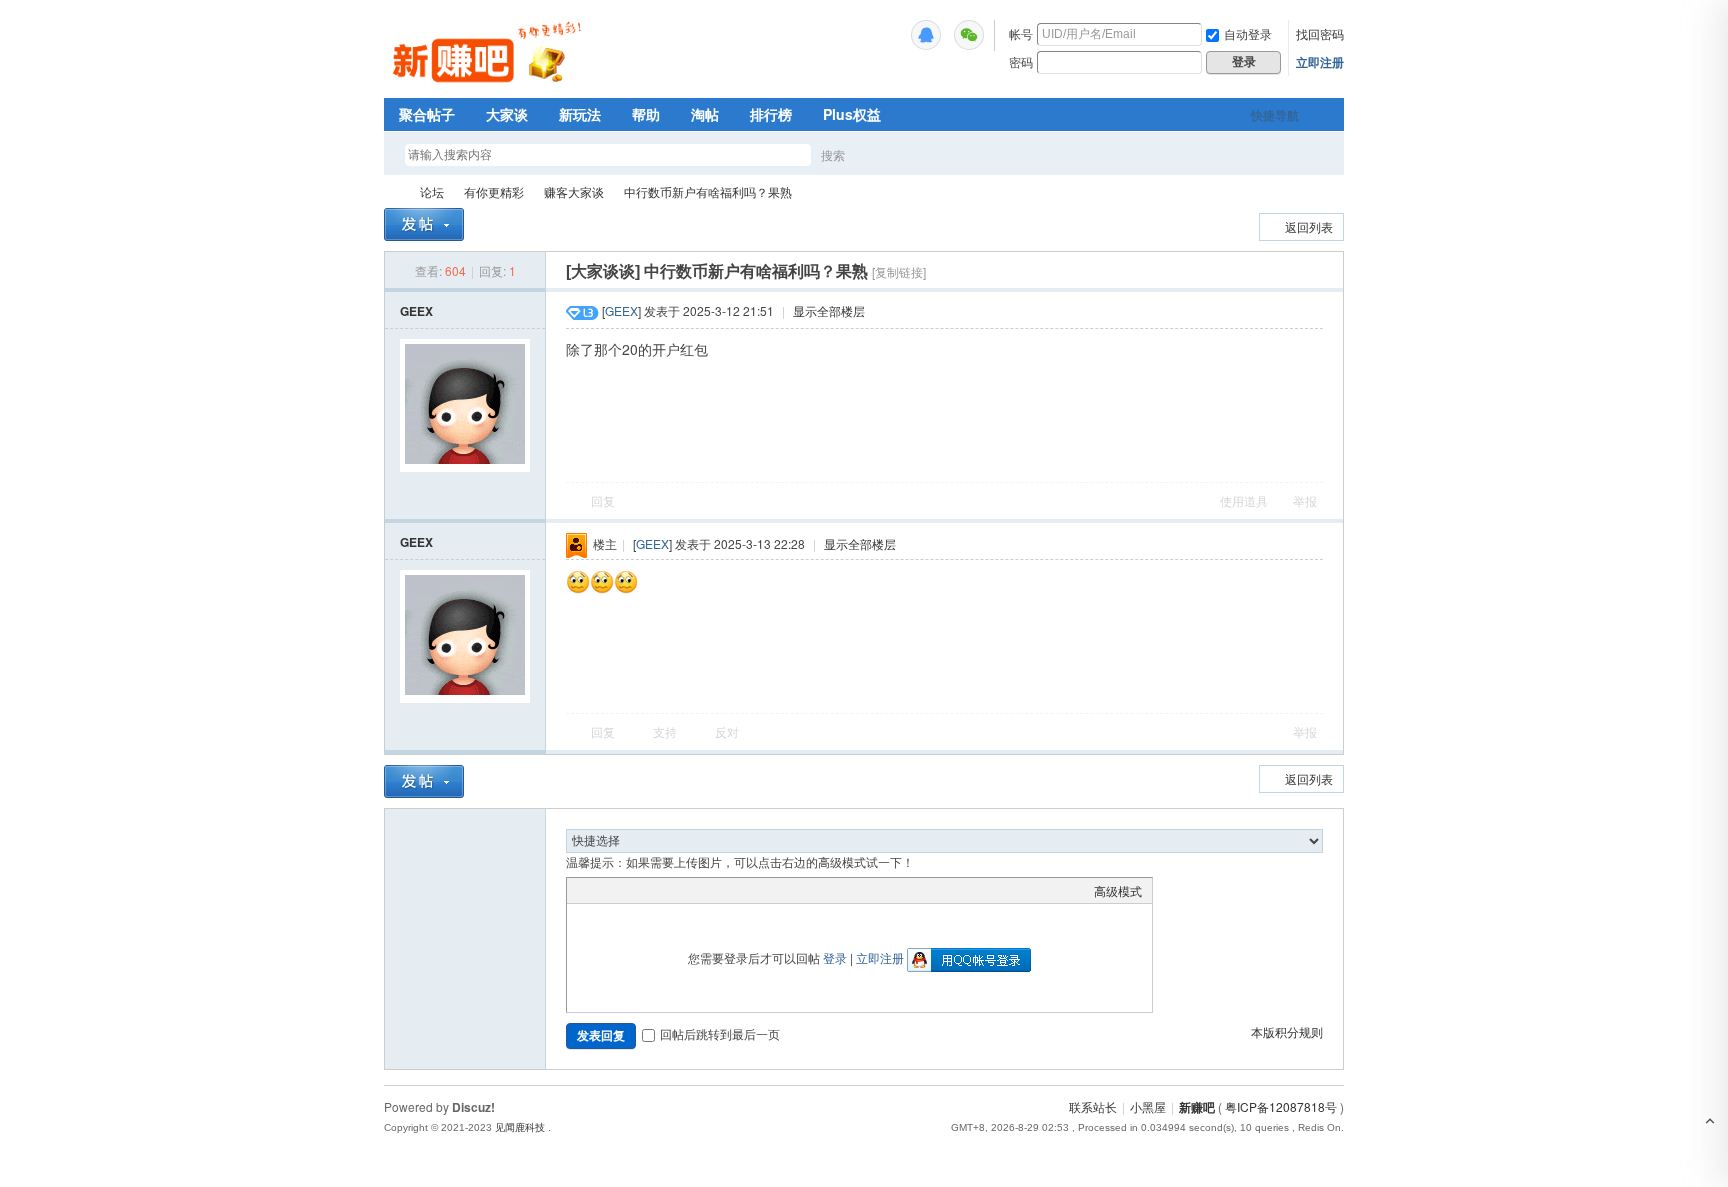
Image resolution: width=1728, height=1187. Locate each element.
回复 (603, 500)
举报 (1305, 500)
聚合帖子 (427, 114)
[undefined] (926, 35)
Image (627, 890)
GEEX (416, 311)
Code (702, 890)
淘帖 (705, 114)
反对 (727, 731)
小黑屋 (1148, 1106)
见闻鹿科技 (520, 1127)
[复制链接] (899, 271)
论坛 (432, 191)
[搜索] (891, 154)
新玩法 (580, 114)
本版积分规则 (1287, 1031)
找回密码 (1320, 33)
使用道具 (1244, 500)
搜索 (833, 154)
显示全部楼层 (829, 310)
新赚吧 (392, 191)
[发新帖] (424, 224)
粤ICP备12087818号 (1281, 1106)
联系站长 (1093, 1106)
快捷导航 (1275, 115)
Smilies (727, 890)
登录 (835, 957)
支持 (666, 731)
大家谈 (507, 114)
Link (652, 890)
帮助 (646, 114)
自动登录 (1248, 33)
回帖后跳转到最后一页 (720, 1033)
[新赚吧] (489, 85)
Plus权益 (852, 114)
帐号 (1021, 33)
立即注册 (1320, 62)
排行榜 (771, 114)
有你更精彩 (494, 191)
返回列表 (1309, 226)
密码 (1021, 61)
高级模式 (1118, 890)
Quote (677, 890)
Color (602, 890)
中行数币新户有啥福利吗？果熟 (708, 191)
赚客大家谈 (574, 191)
